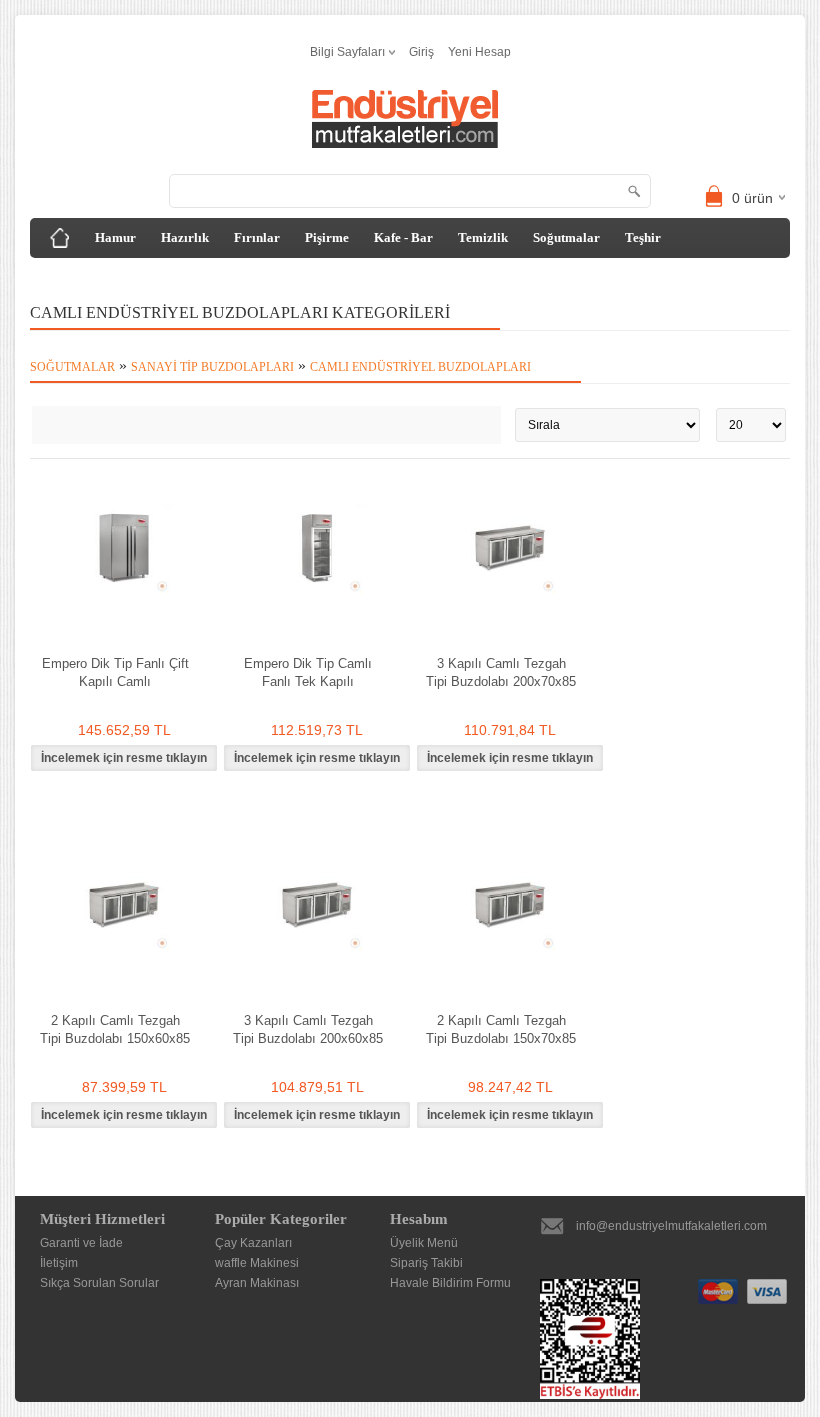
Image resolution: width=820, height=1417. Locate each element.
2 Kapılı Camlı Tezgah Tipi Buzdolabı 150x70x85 (501, 1029)
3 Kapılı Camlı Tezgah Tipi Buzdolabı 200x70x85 (501, 672)
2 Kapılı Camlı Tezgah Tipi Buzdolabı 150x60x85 (115, 1029)
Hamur (115, 237)
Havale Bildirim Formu (450, 1283)
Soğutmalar (566, 237)
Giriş (421, 52)
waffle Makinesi (257, 1263)
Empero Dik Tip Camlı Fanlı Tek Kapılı (308, 672)
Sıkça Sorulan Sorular (99, 1283)
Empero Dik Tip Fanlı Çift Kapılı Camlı (115, 672)
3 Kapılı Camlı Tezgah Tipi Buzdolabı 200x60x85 (308, 1029)
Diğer (203, 277)
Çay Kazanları (253, 1243)
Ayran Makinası (257, 1283)
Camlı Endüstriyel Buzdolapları (420, 367)
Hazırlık (185, 237)
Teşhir (643, 237)
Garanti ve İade (81, 1243)
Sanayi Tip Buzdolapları (212, 367)
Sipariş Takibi (426, 1263)
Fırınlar (257, 237)
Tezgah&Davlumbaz (103, 277)
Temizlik (483, 237)
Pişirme (327, 237)
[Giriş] (60, 238)
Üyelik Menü (424, 1243)
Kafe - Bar (403, 237)
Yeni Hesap (479, 52)
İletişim (59, 1263)
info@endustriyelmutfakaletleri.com (671, 1226)
